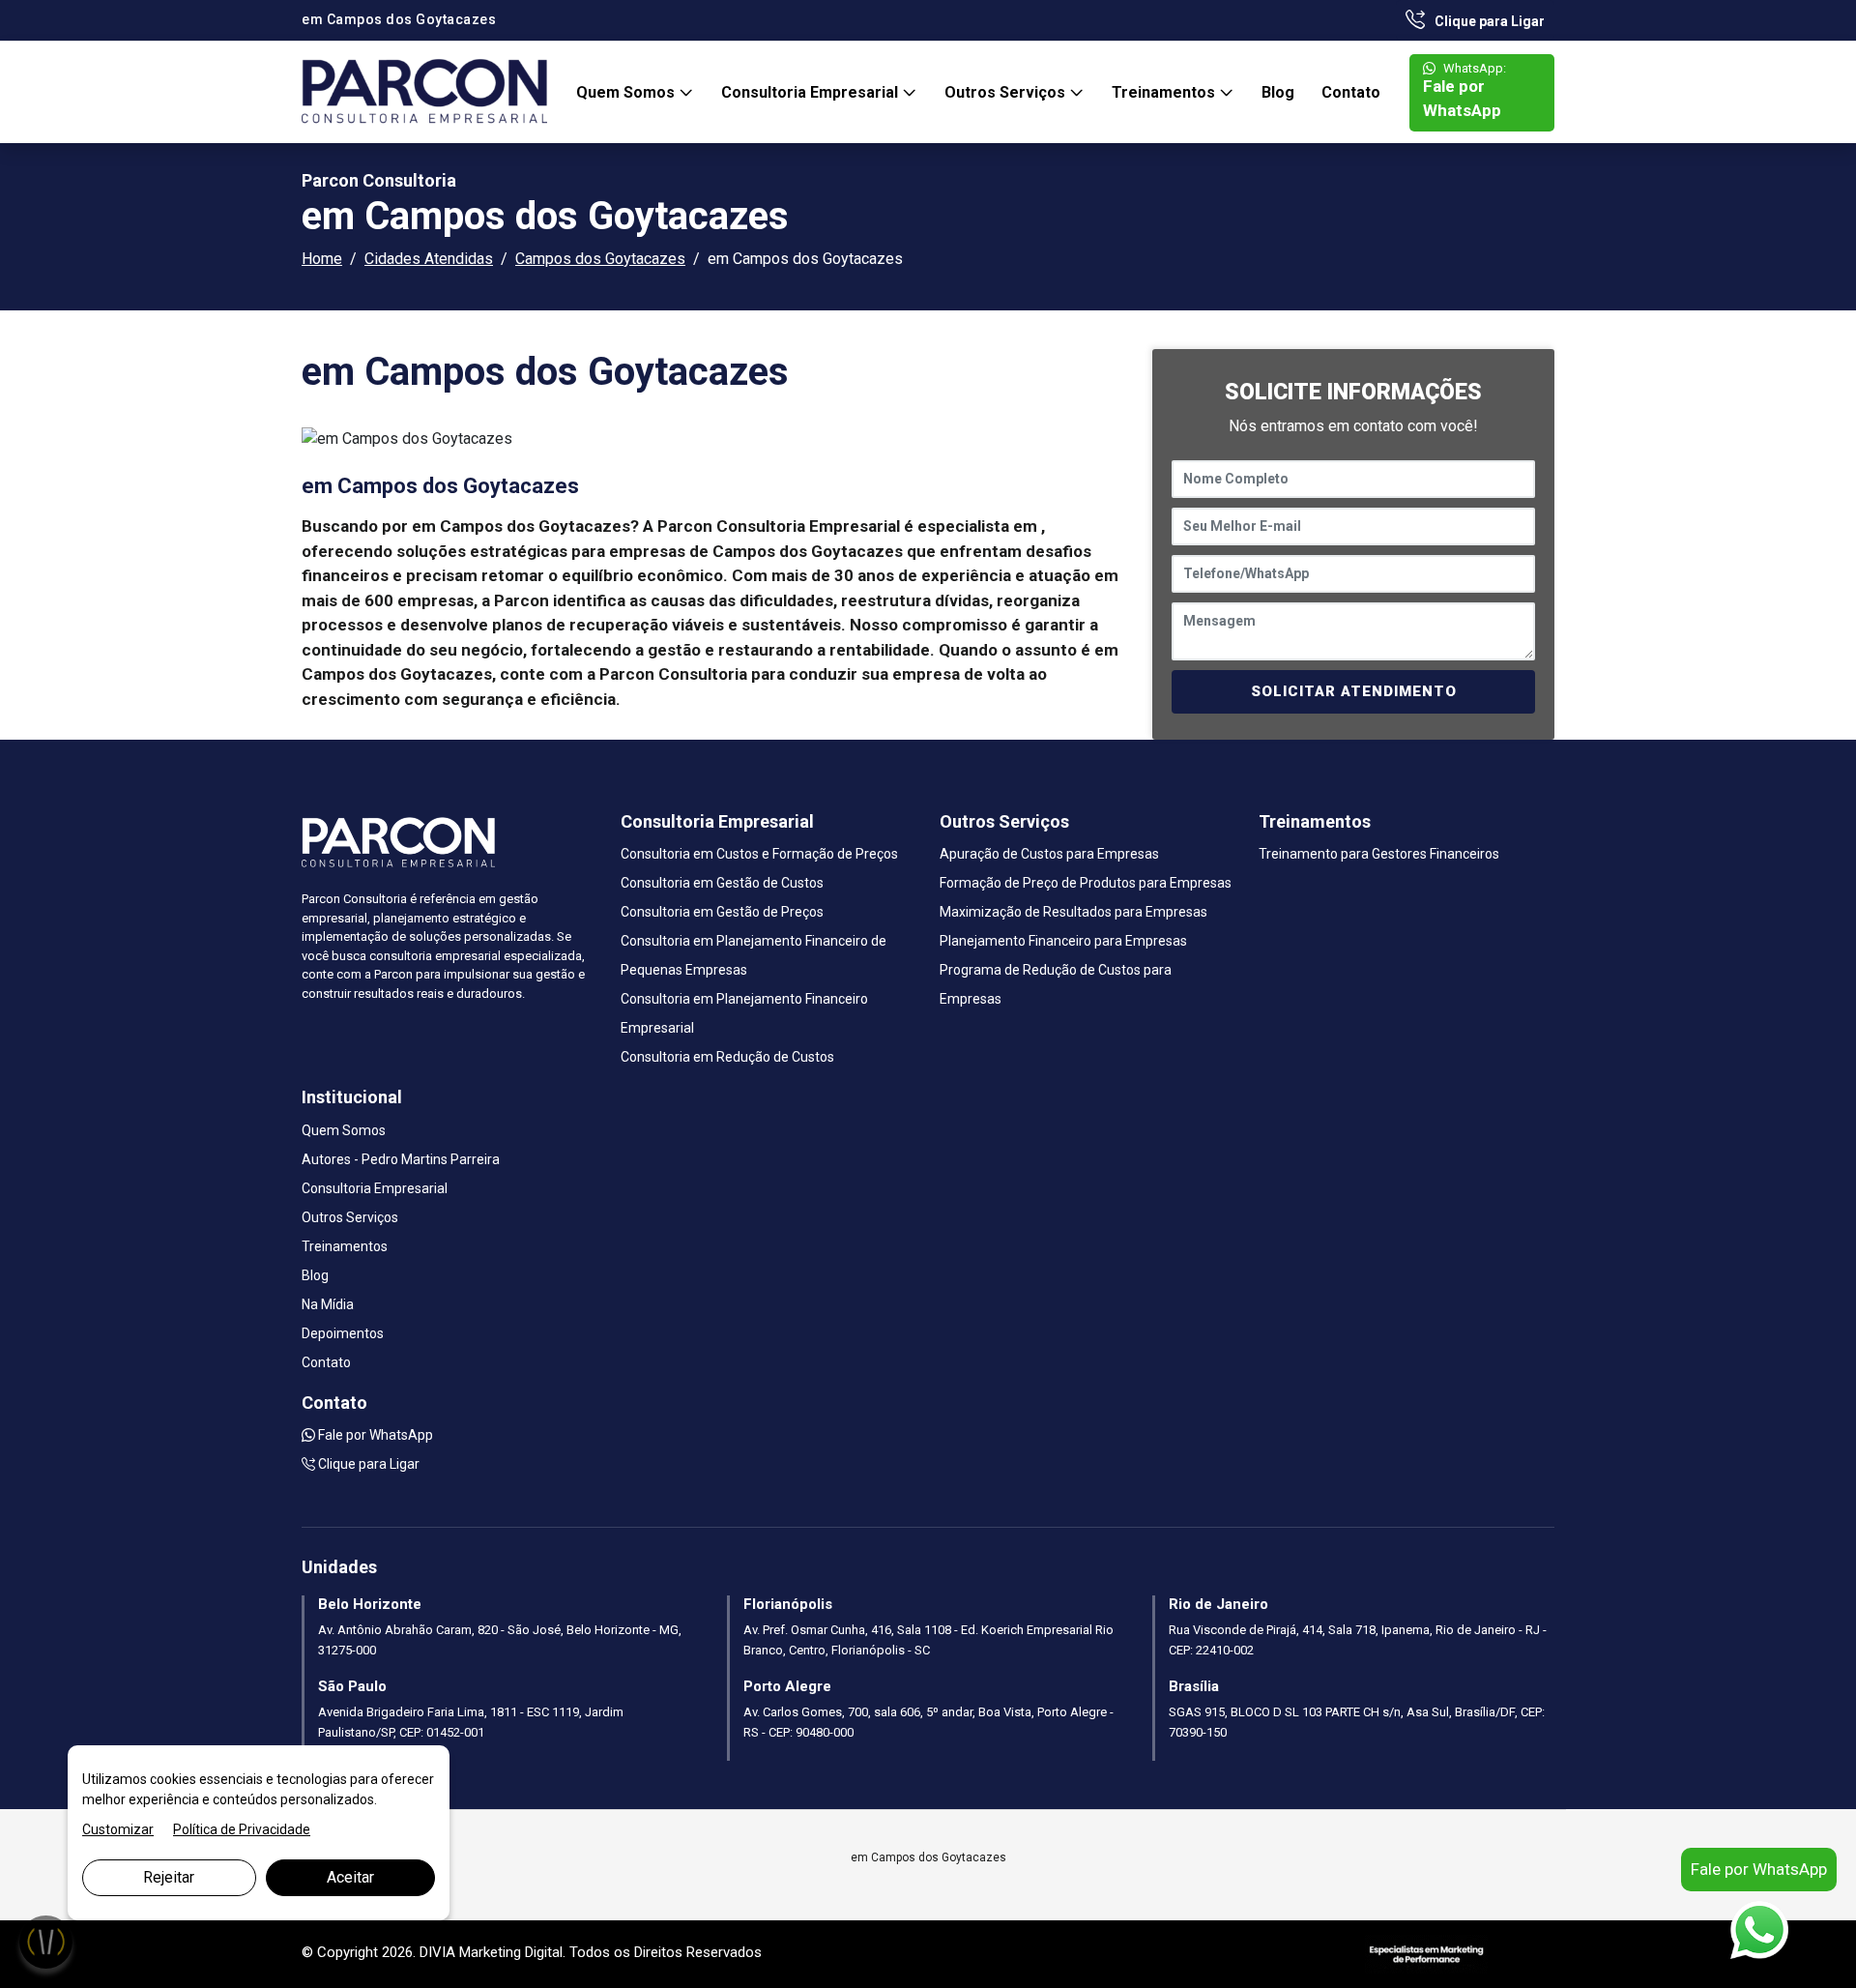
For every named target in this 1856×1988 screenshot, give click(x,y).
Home (322, 259)
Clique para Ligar (1488, 21)
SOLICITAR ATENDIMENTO (1354, 691)
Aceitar (350, 1877)
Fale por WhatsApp (1464, 90)
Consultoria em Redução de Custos (727, 1057)
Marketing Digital (511, 1952)
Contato (1351, 92)
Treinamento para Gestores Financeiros (1379, 854)
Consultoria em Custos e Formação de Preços (759, 854)
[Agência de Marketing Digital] (1426, 1953)
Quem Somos (627, 92)
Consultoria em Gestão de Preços (722, 912)
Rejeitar (169, 1877)
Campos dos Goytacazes (600, 259)
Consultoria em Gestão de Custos (722, 883)
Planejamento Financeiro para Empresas (1063, 941)
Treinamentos (1165, 92)
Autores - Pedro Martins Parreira (401, 1159)
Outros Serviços (1007, 92)
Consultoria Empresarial (812, 92)
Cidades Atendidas (429, 259)
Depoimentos (343, 1333)
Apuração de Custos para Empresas (1049, 854)
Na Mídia (328, 1304)
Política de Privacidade (242, 1829)
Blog (1278, 92)
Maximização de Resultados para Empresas (1073, 912)
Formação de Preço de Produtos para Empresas (1086, 883)
